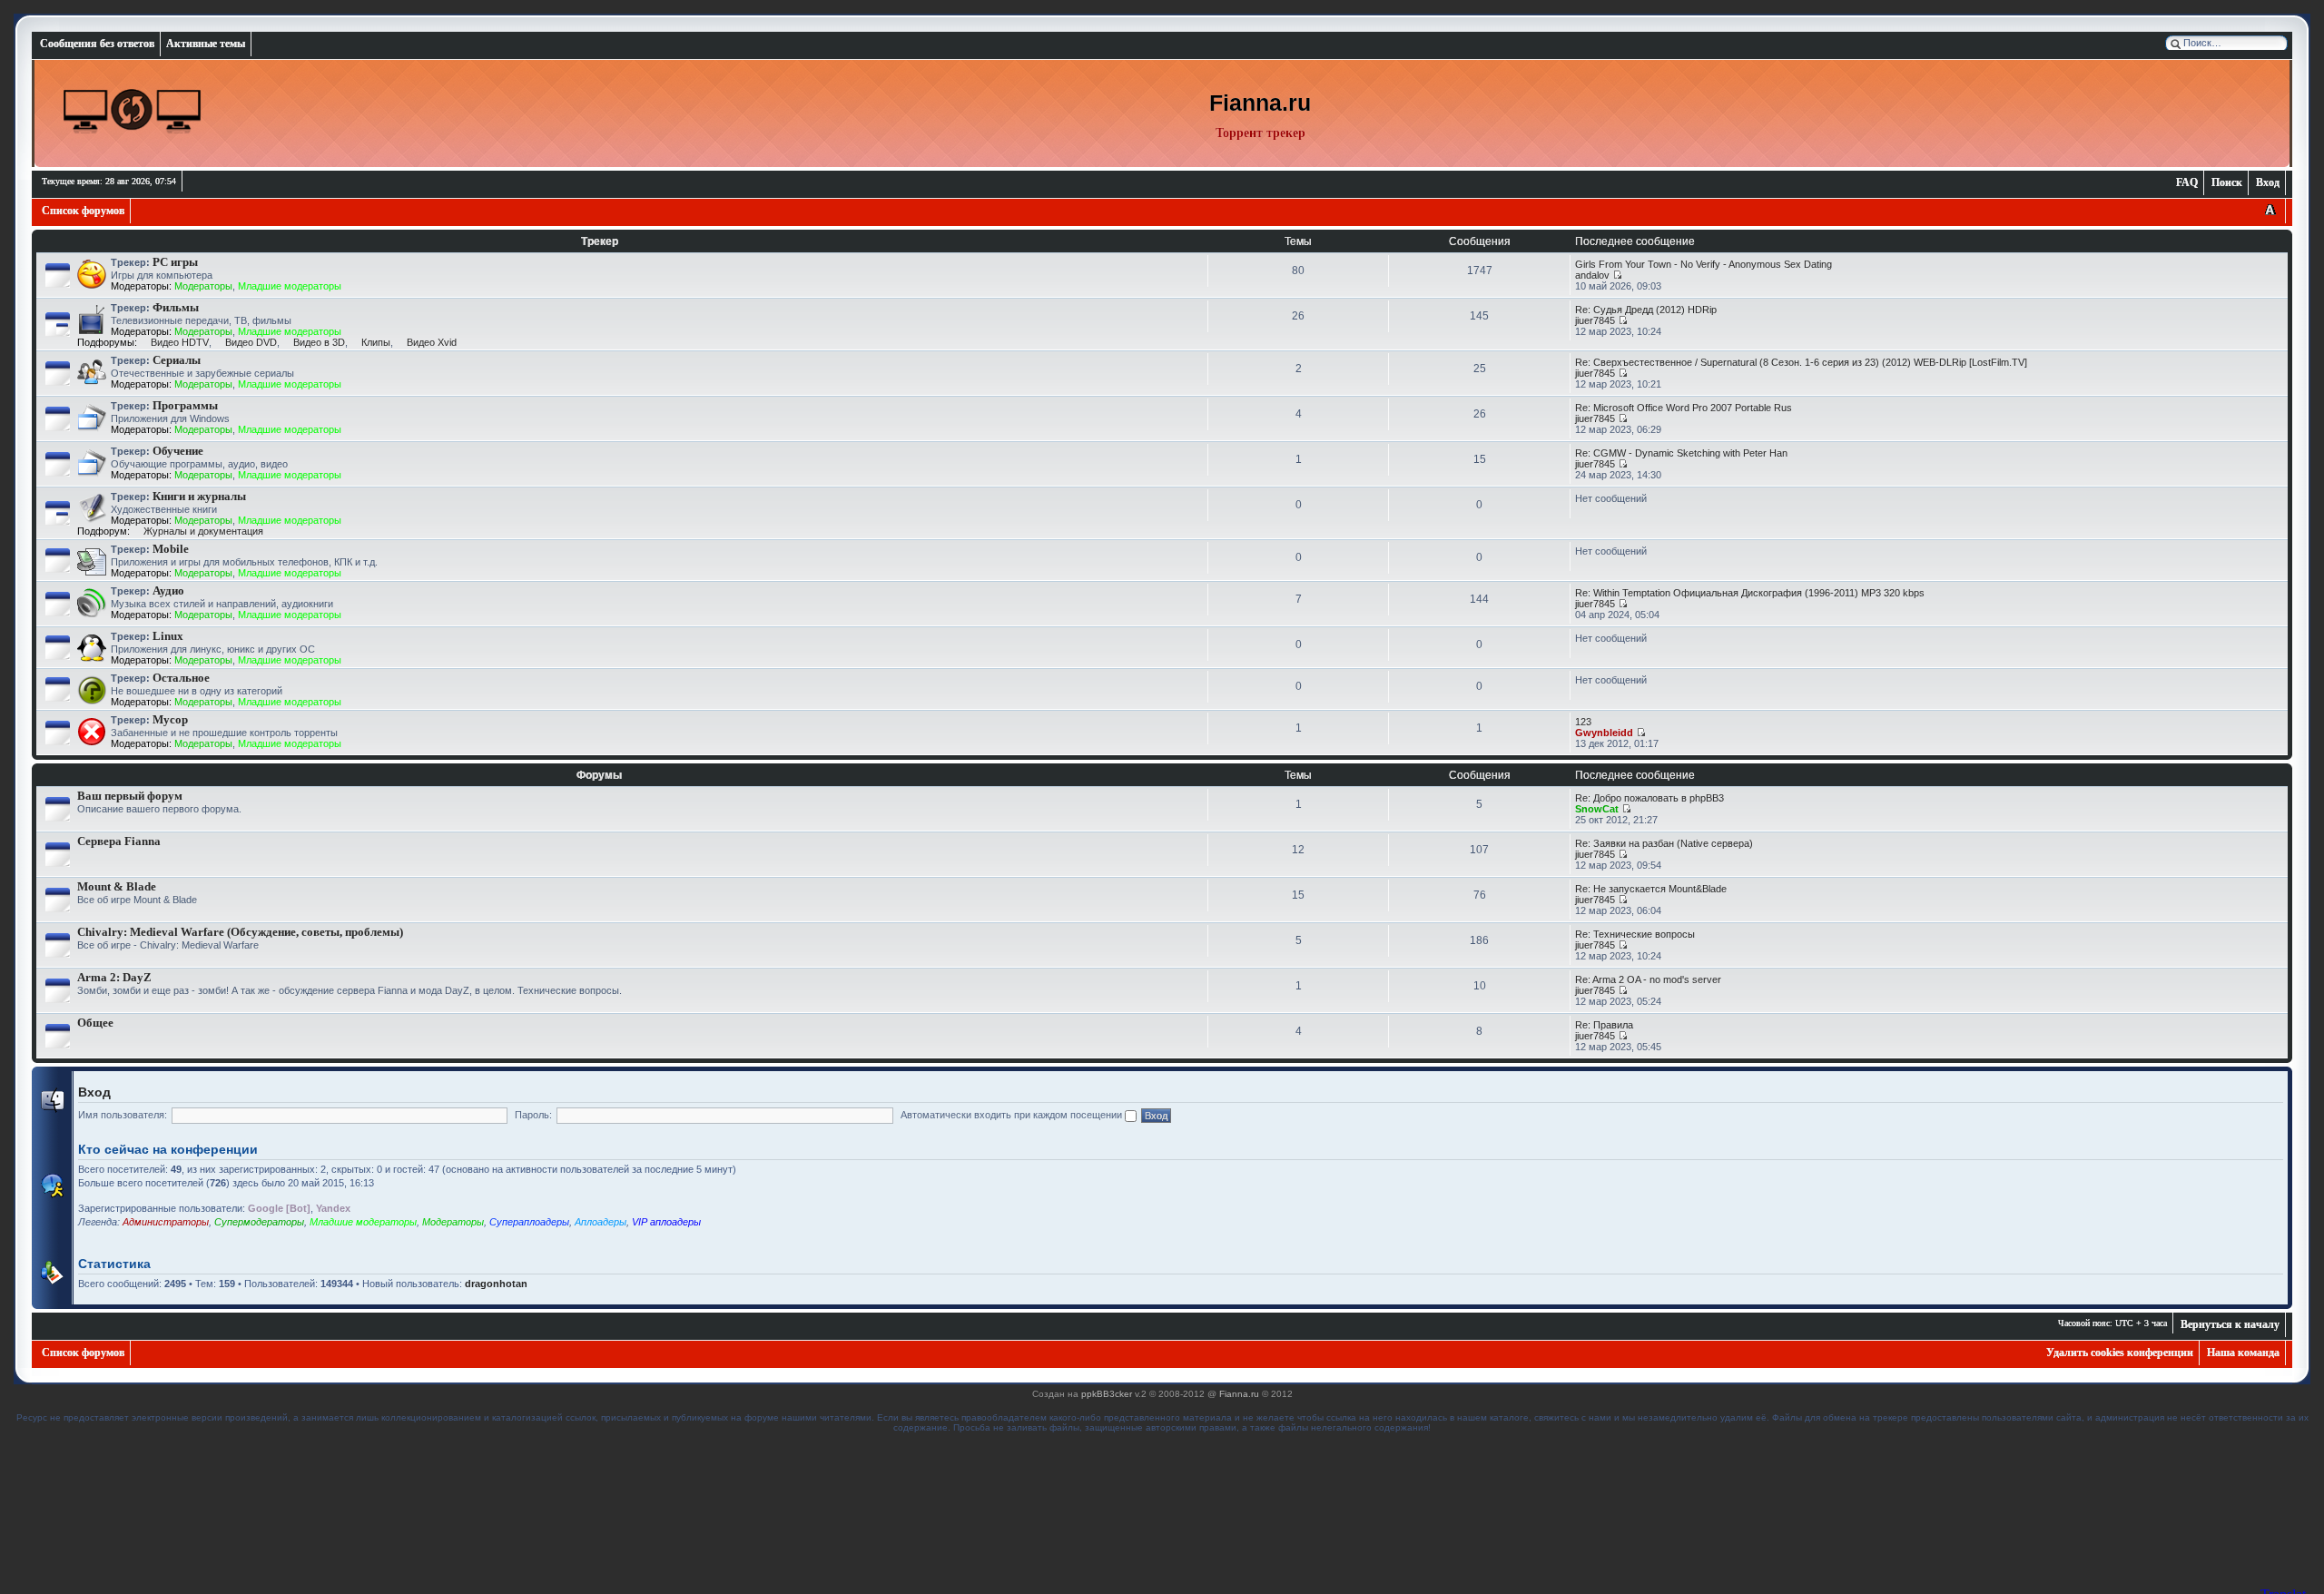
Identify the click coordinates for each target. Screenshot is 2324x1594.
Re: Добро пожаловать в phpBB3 (1649, 798)
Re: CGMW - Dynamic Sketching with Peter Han (1681, 453)
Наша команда (2243, 1353)
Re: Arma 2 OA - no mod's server (1648, 979)
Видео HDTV (180, 342)
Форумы (599, 775)
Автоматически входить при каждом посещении (1013, 1115)
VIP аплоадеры (666, 1222)
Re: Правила (1604, 1025)
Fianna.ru (1239, 1394)
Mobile (171, 549)
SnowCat (1597, 809)
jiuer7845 (1595, 320)
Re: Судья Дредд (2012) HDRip (1646, 310)
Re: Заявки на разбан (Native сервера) (1664, 843)
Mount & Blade (117, 886)
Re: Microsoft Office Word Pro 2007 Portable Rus (1684, 408)
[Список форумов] (133, 111)
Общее (95, 1023)
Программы (185, 405)
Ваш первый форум (130, 796)
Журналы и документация (203, 531)
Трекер (600, 241)
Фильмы (176, 307)
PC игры (175, 262)
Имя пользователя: (123, 1115)
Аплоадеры (601, 1222)
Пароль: (533, 1115)
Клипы (376, 342)
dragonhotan (496, 1284)
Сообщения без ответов (97, 44)
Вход (2268, 182)
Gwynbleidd (1604, 733)
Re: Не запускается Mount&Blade (1651, 889)
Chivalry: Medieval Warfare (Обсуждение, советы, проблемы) (240, 932)
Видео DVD (251, 342)
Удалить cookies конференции (2120, 1353)
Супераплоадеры (529, 1222)
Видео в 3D (319, 342)
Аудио (168, 590)
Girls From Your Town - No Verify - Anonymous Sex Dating (1704, 264)
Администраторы (166, 1222)
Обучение (178, 451)
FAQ (2187, 182)
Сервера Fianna (119, 841)
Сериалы (177, 360)
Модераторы (203, 286)
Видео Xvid (432, 342)
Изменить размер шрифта (2270, 211)
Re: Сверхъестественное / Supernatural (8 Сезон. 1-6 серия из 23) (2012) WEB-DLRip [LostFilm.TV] (1801, 362)
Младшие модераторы (290, 286)
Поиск (2227, 182)
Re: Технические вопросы (1635, 934)
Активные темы (206, 44)
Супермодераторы (259, 1222)
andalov (1592, 275)
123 (1583, 722)
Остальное (181, 678)
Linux (168, 636)
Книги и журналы (199, 496)
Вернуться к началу (2230, 1324)
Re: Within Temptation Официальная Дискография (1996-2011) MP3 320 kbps (1750, 593)
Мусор (170, 719)
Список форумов (83, 211)
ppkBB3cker (1107, 1394)
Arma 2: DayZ (114, 977)
